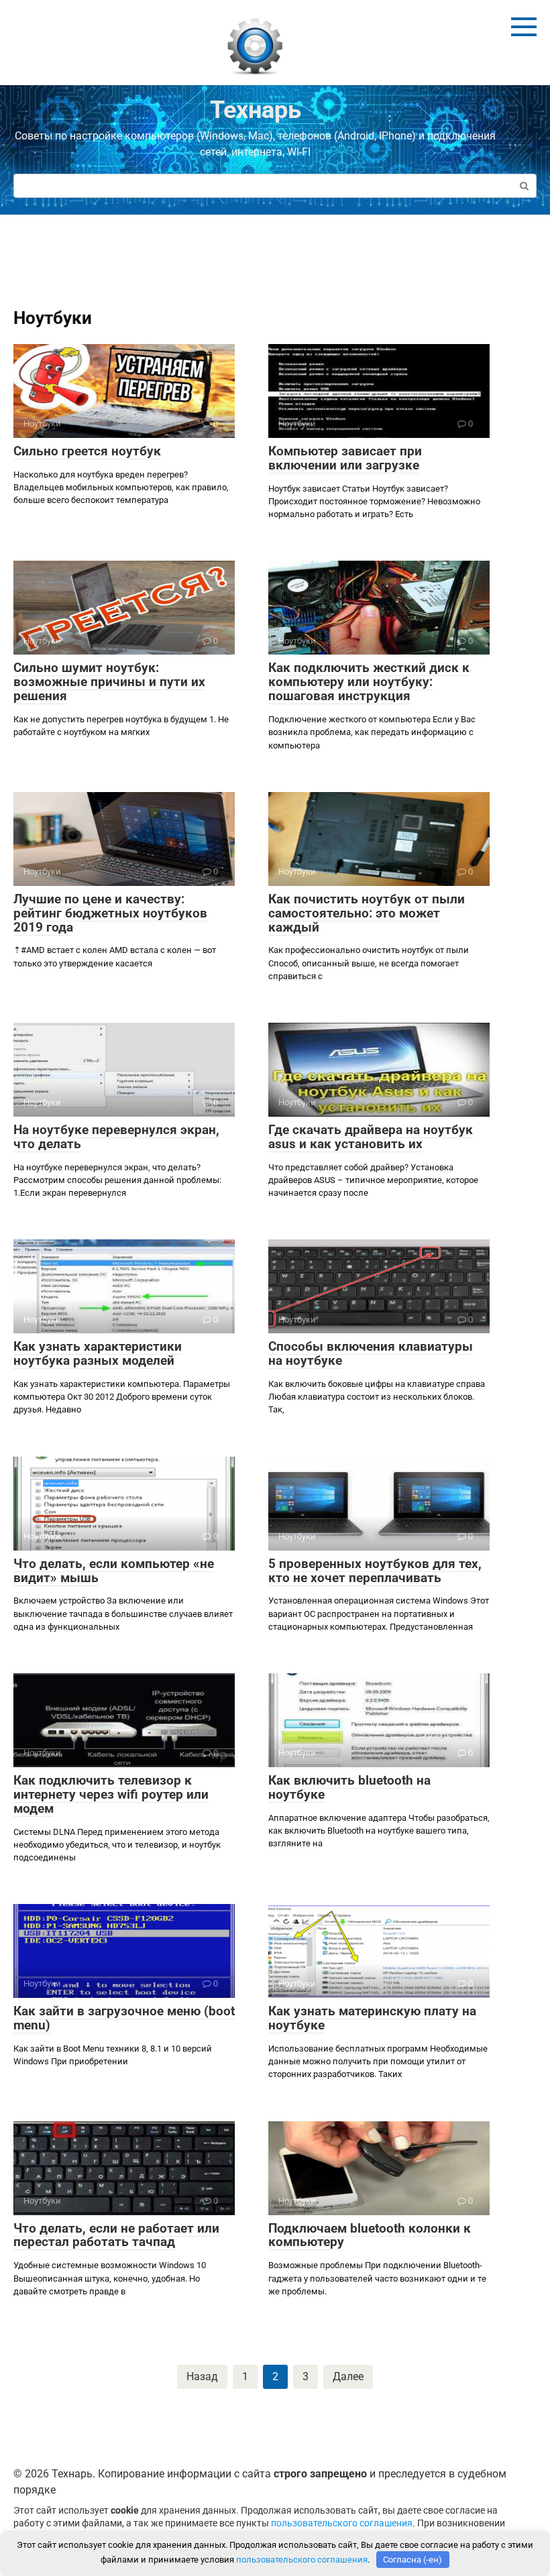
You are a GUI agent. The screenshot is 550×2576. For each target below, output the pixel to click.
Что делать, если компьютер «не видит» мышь (114, 1571)
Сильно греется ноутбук (87, 451)
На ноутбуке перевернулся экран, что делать (116, 1137)
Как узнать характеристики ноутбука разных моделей (98, 1353)
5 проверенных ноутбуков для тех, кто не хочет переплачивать (375, 1571)
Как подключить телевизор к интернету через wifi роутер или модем (111, 1794)
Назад (202, 2376)
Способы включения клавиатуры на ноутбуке (371, 1353)
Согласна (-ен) (412, 2560)
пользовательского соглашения (342, 2523)
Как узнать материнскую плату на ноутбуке (372, 2018)
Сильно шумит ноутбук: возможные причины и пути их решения (109, 682)
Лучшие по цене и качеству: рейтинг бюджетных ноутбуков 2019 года (110, 913)
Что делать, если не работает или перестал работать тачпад (116, 2235)
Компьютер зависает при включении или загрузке (345, 458)
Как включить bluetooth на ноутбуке (349, 1787)
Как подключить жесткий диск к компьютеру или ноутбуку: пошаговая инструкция (369, 682)
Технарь (256, 110)
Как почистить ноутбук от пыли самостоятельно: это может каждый (367, 913)
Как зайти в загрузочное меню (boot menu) (124, 2018)
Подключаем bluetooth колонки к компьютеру (370, 2235)
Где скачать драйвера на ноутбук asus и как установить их (371, 1137)
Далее (348, 2376)
